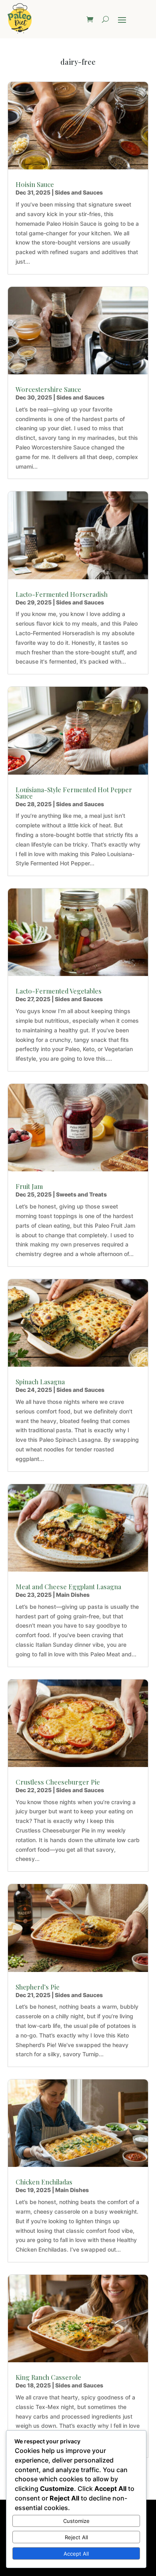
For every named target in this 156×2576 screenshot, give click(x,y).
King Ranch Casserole (48, 2377)
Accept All (76, 2554)
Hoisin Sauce (35, 184)
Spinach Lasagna (40, 1382)
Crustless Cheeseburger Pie (58, 1782)
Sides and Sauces (79, 192)
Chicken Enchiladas (44, 2182)
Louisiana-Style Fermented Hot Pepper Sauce (74, 793)
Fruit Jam (29, 1186)
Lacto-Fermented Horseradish (62, 594)
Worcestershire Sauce (48, 389)
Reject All (76, 2537)
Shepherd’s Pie (38, 1987)
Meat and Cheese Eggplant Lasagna (68, 1587)
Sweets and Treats (81, 1194)
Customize (76, 2521)
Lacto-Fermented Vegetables (59, 991)
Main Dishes (73, 1595)
